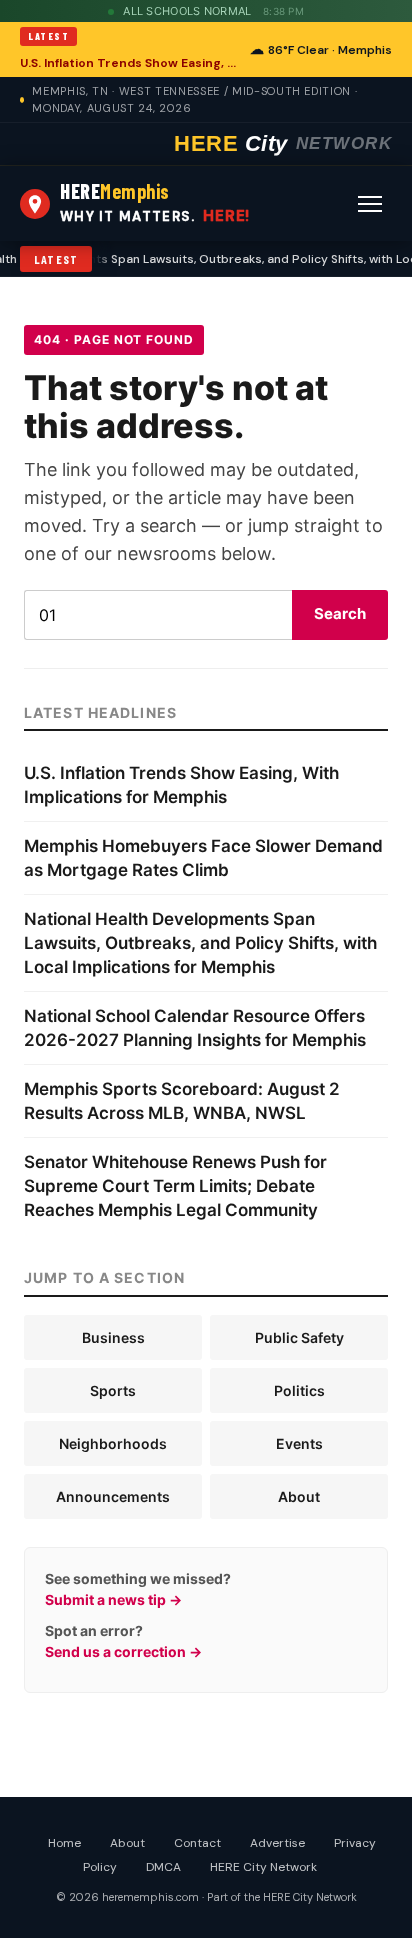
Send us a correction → (123, 1651)
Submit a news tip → (113, 1599)
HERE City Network (263, 1867)
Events (299, 1443)
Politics (299, 1390)
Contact (197, 1843)
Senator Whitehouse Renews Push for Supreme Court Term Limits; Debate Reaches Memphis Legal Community (175, 1186)
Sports (113, 1390)
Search (340, 613)
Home (64, 1843)
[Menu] (370, 204)
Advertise (277, 1843)
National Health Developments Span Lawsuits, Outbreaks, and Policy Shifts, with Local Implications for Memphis (200, 943)
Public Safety (299, 1337)
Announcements (113, 1496)
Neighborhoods (113, 1443)
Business (113, 1337)
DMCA (163, 1867)
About (299, 1496)
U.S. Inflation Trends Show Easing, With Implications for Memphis (129, 63)
